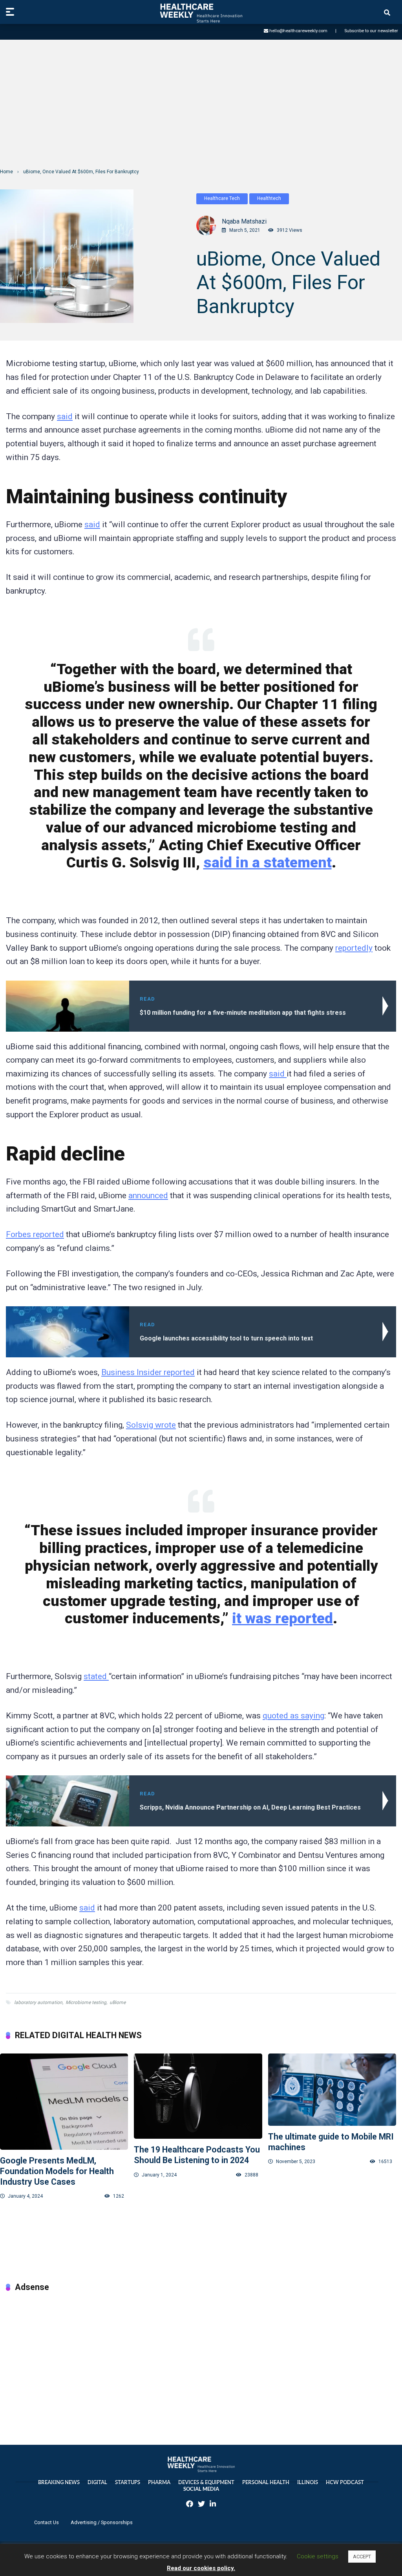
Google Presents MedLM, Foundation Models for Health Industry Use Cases (57, 2171)
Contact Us (47, 2522)
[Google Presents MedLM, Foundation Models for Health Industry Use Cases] (64, 2102)
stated (96, 1676)
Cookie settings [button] (318, 2556)
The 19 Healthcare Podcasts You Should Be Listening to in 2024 (197, 2155)
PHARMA (159, 2482)
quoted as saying (293, 1716)
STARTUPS (128, 2482)
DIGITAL (97, 2482)
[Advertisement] (201, 104)
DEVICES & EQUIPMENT (206, 2482)
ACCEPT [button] (362, 2557)
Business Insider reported (148, 1372)
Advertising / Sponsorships (102, 2522)
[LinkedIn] (213, 2505)
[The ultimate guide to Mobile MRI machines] (332, 2090)
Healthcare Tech (222, 198)
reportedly (354, 948)
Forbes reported (35, 1234)
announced (148, 1195)
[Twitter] (201, 2505)
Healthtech (269, 198)
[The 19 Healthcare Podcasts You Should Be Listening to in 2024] (198, 2096)
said (65, 416)
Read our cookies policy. (201, 2568)
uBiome (118, 2002)
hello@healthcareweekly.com (298, 31)
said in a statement (268, 862)
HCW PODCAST (345, 2482)
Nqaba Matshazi (244, 221)
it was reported (282, 1618)
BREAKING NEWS (59, 2482)
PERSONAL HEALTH (266, 2482)
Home (6, 172)
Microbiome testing (86, 2002)
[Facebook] (190, 2505)
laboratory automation (38, 2002)
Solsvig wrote (151, 1425)
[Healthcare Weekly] (201, 13)
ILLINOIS (308, 2482)
